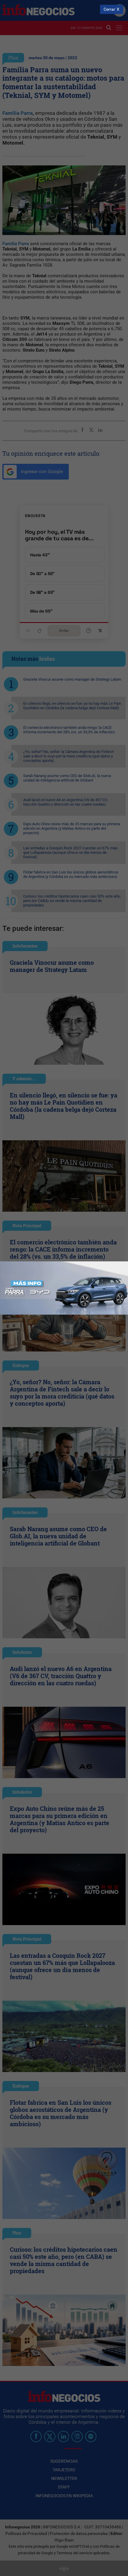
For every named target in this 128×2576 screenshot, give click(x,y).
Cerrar (109, 9)
